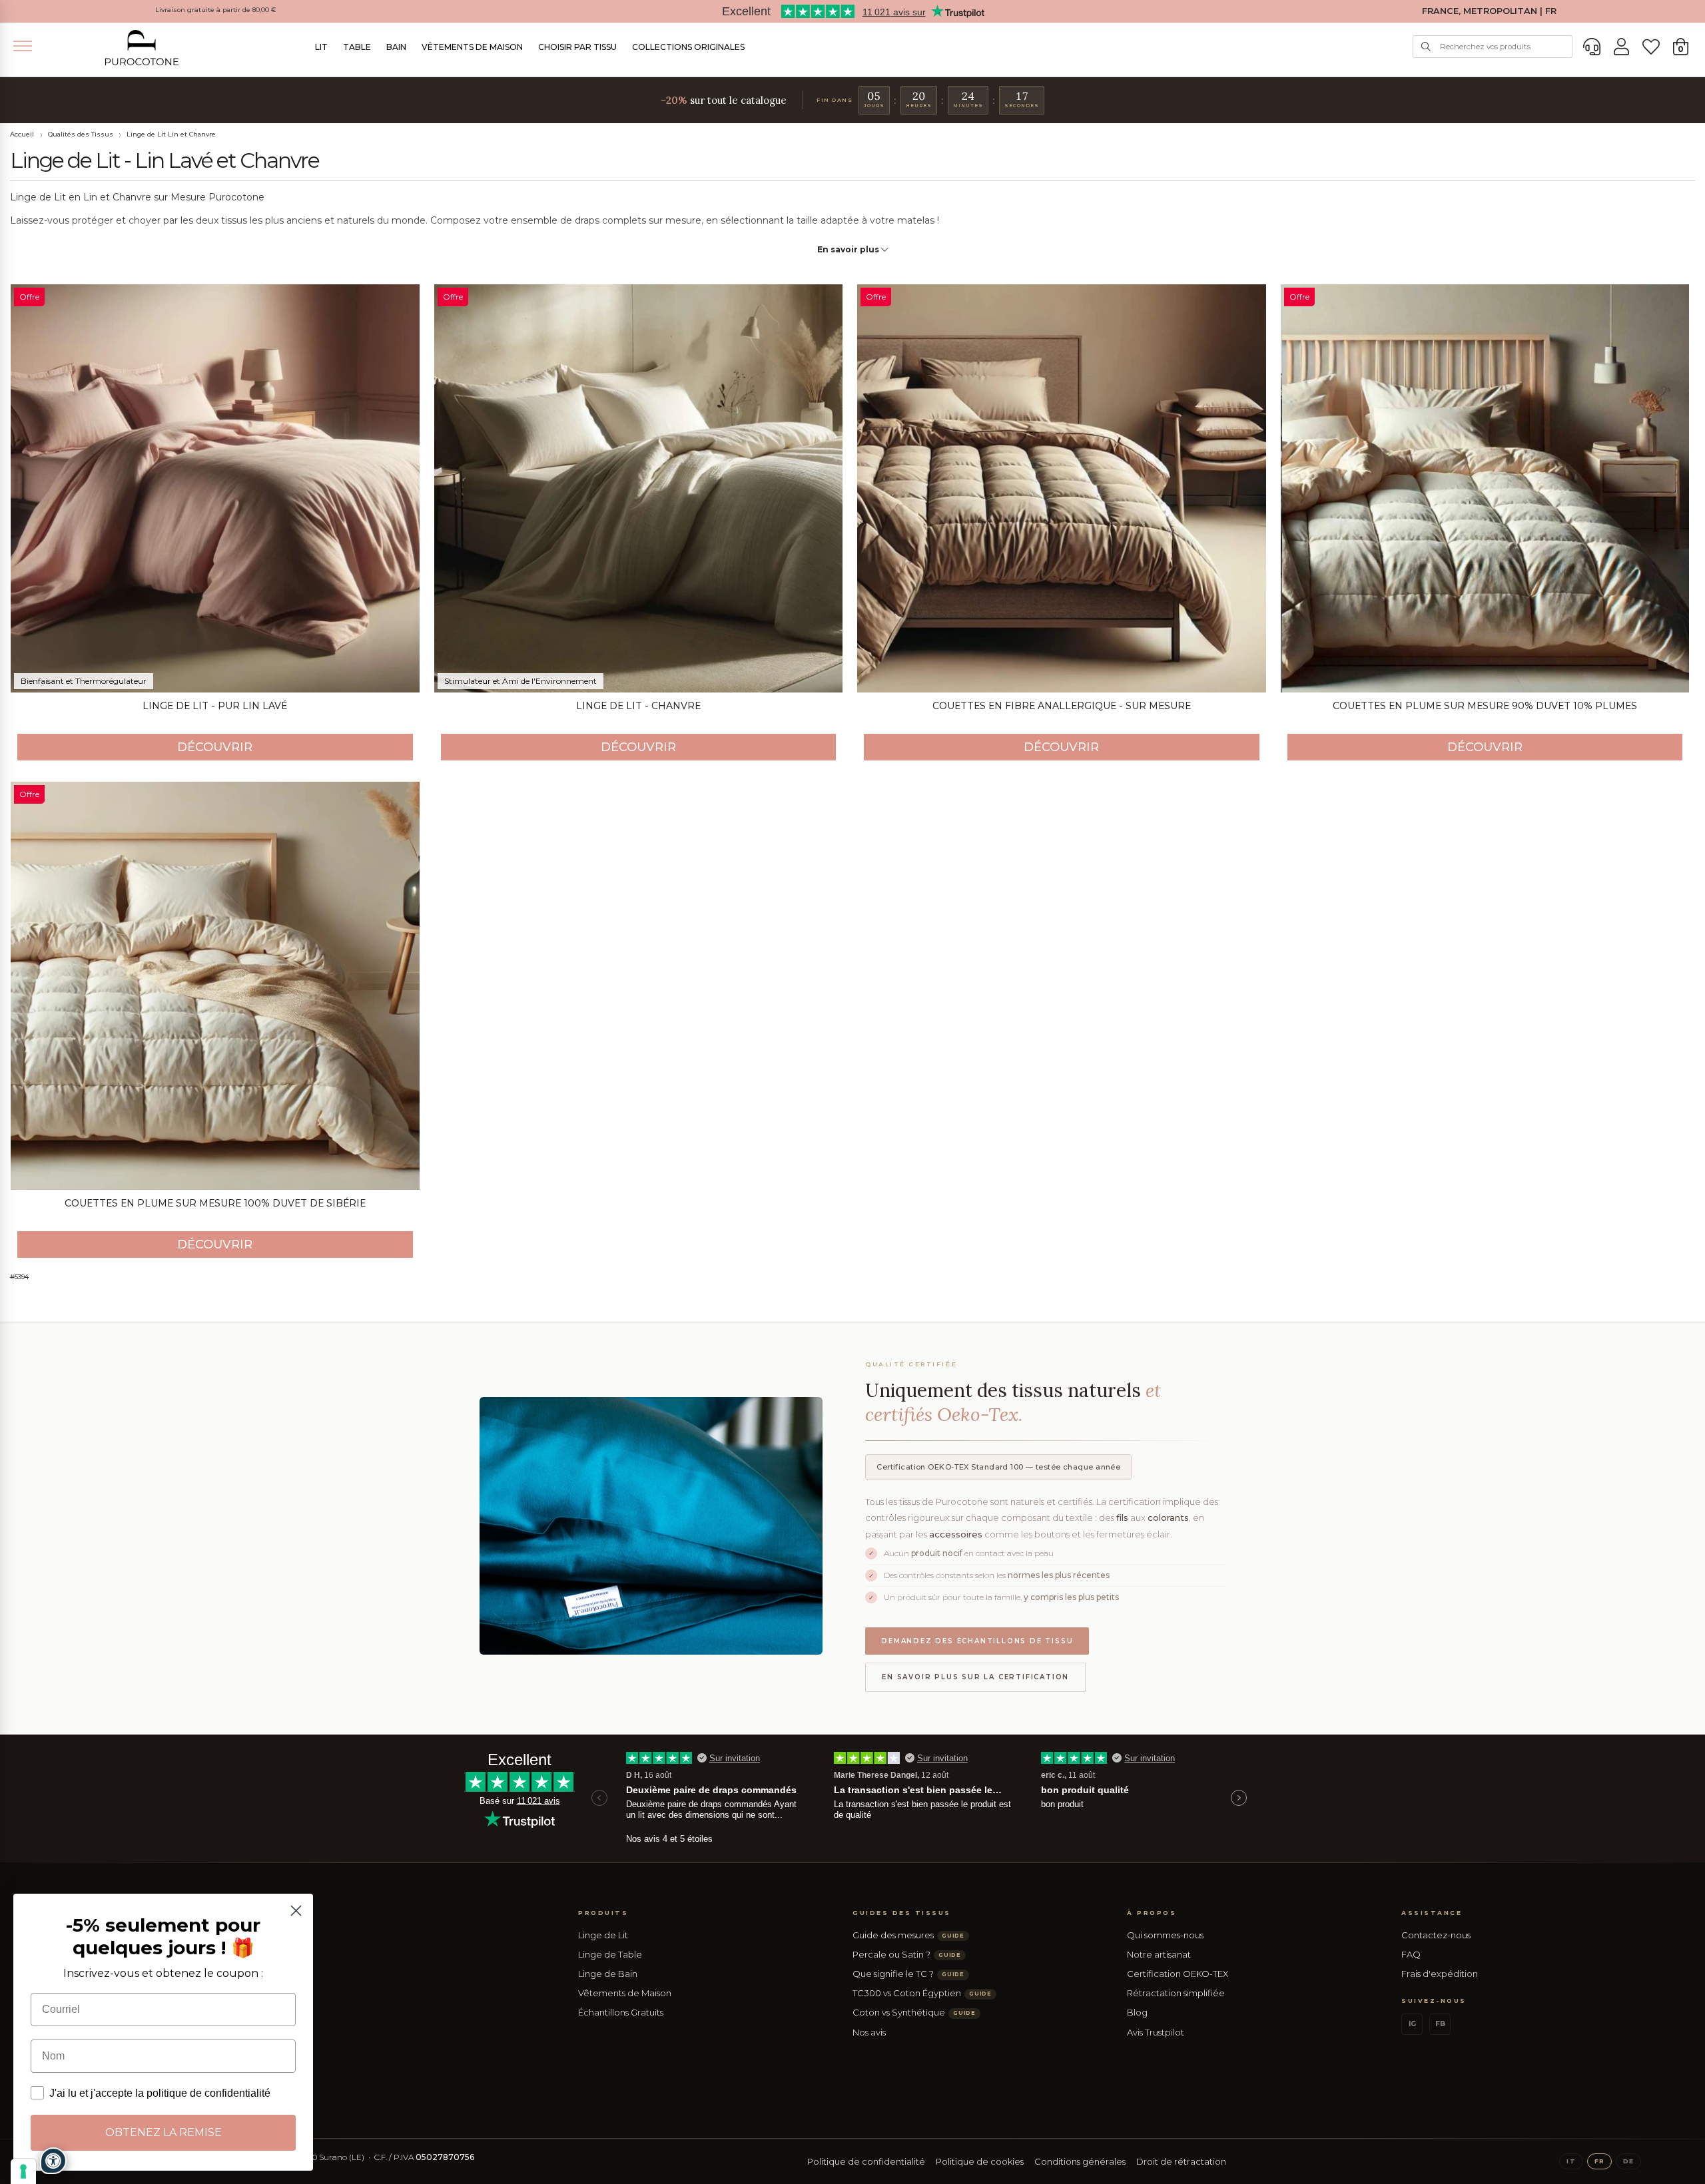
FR (1599, 2161)
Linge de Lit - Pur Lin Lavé (215, 706)
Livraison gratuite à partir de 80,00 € (216, 10)
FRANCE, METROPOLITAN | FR (1489, 11)
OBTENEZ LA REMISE (164, 2132)
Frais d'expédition (1440, 1974)
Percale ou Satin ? (907, 1954)
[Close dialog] (296, 1911)
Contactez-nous (1436, 1935)
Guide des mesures (908, 1935)
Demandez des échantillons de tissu (977, 1641)
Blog (1137, 2012)
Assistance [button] (1432, 1913)
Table (357, 47)
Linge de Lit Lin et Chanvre (171, 134)
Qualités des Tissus (81, 134)
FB (1440, 2024)
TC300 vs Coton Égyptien (922, 1993)
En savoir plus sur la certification (975, 1677)
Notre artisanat (1159, 1954)
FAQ (1411, 1954)
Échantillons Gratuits (621, 2012)
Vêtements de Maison (472, 47)
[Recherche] (1426, 47)
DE (1628, 2161)
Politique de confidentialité (866, 2161)
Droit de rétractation (1181, 2161)
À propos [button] (1152, 1913)
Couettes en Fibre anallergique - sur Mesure (1062, 706)
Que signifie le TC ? (908, 1974)
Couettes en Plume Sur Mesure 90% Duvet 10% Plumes (1485, 706)
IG (1412, 2024)
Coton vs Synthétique (914, 2012)
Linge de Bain (608, 1974)
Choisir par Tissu (577, 47)
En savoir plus (849, 249)
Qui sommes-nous (1165, 1935)
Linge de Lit (603, 1935)
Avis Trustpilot (1156, 2032)
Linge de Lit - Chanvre (638, 706)
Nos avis (869, 2032)
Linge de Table (610, 1954)
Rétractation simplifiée (1176, 1993)
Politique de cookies (980, 2161)
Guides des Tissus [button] (902, 1913)
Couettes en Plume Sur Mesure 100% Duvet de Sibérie (215, 1203)
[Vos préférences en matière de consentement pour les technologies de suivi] (23, 2171)
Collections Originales (688, 47)
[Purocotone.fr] (142, 48)
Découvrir (215, 747)
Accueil (22, 134)
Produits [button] (603, 1913)
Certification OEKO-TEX (1178, 1974)
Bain (396, 47)
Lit (321, 47)
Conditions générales (1080, 2161)
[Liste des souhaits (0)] (1651, 47)
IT (1571, 2161)
